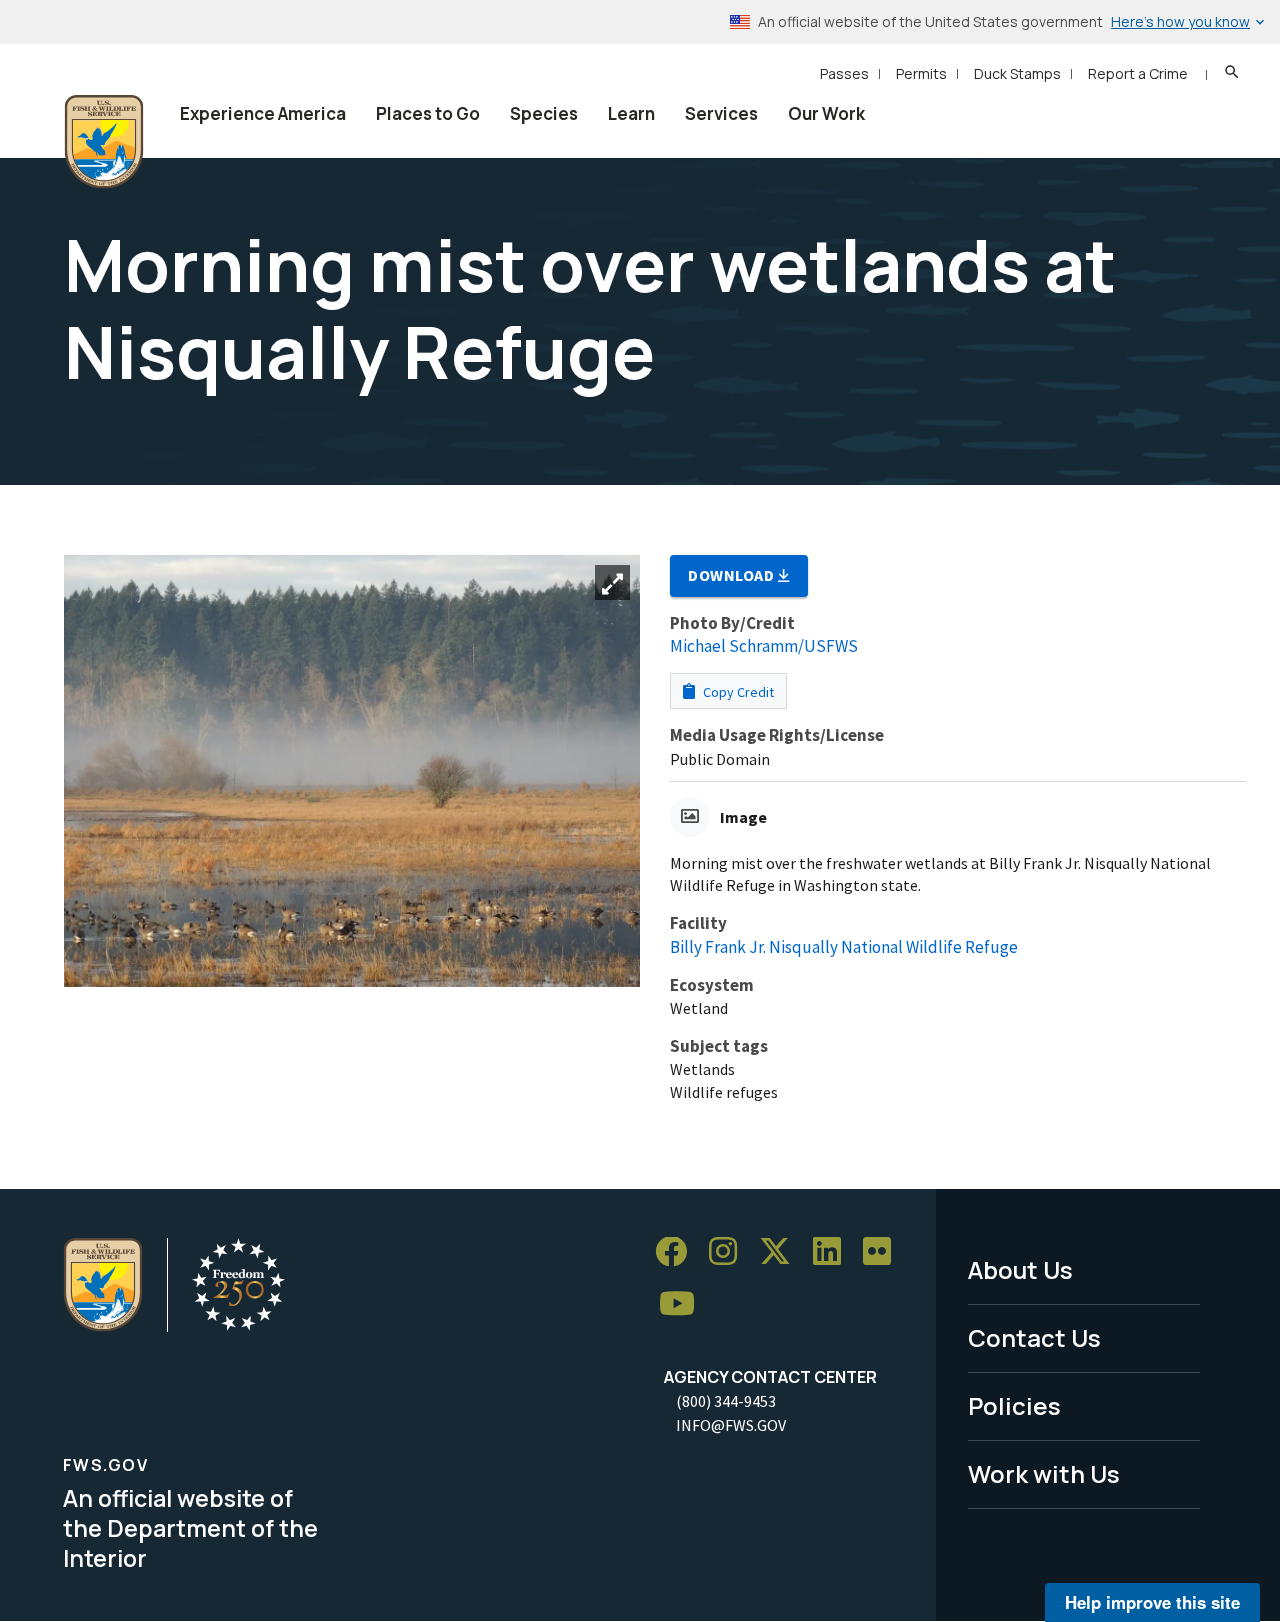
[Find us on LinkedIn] (834, 1252)
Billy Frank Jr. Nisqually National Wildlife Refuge (844, 947)
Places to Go (428, 113)
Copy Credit (737, 692)
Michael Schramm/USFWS (764, 646)
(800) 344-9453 (726, 1401)
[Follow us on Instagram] (730, 1252)
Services (721, 113)
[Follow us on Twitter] (782, 1252)
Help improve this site (1152, 1602)
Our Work (826, 113)
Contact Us (1034, 1337)
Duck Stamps (1017, 73)
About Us (1020, 1269)
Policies (1014, 1405)
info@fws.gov (731, 1425)
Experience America (263, 113)
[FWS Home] (104, 142)
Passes (844, 73)
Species (544, 113)
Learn (631, 113)
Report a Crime (1138, 73)
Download (733, 575)
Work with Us (1044, 1473)
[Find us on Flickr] (884, 1252)
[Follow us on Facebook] (678, 1252)
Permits (921, 73)
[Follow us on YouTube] (684, 1304)
